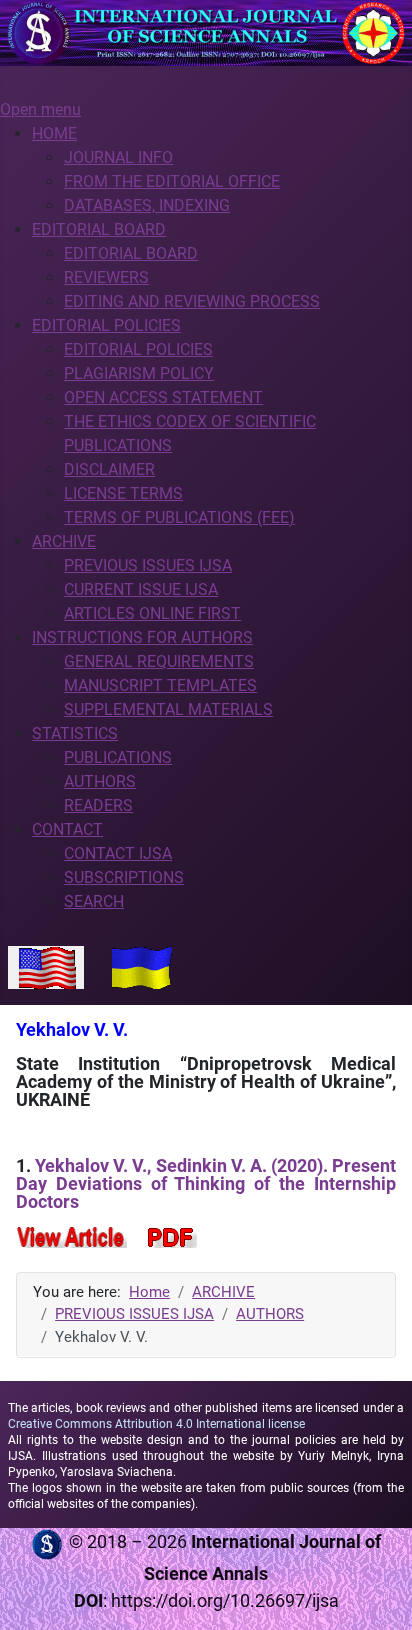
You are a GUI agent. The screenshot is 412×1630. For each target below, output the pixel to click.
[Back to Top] (377, 1593)
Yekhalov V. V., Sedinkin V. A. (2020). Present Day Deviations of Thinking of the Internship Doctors (206, 1183)
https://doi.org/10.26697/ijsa (225, 1600)
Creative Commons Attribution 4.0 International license (156, 1424)
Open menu (40, 109)
